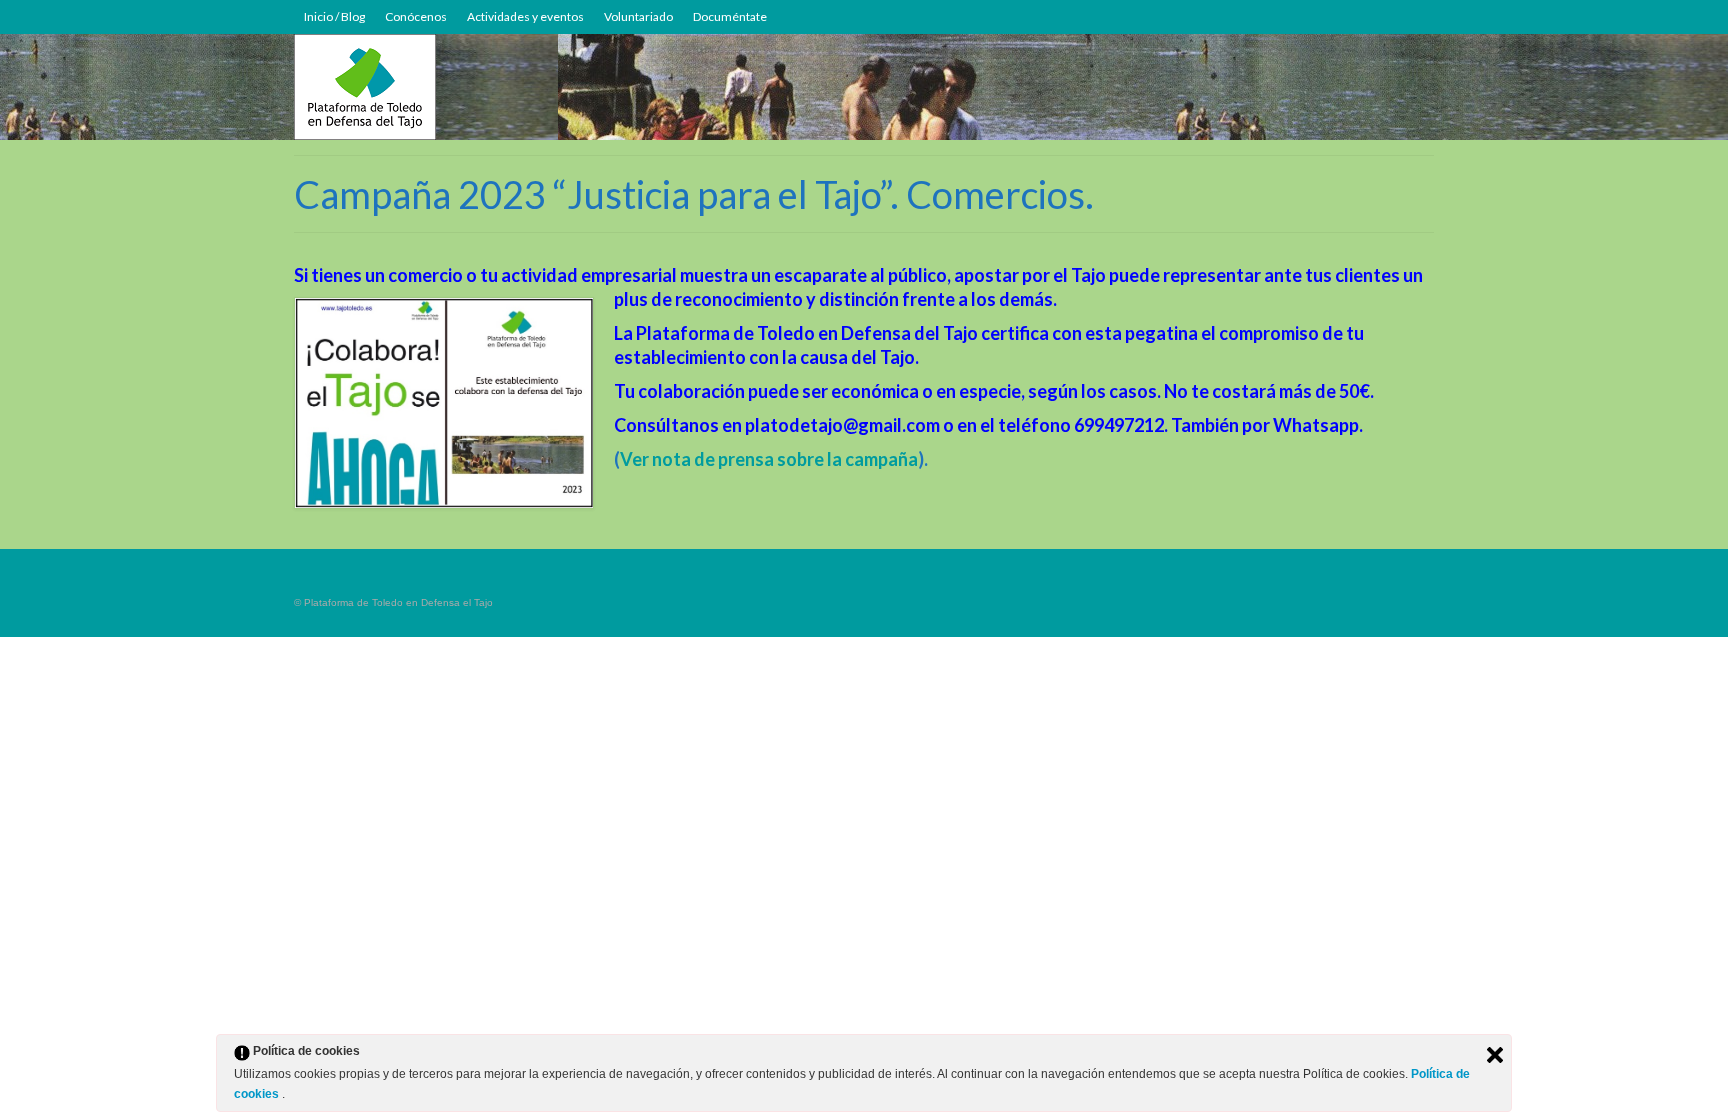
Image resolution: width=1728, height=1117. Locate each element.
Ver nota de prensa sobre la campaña (769, 459)
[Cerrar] (1495, 1055)
